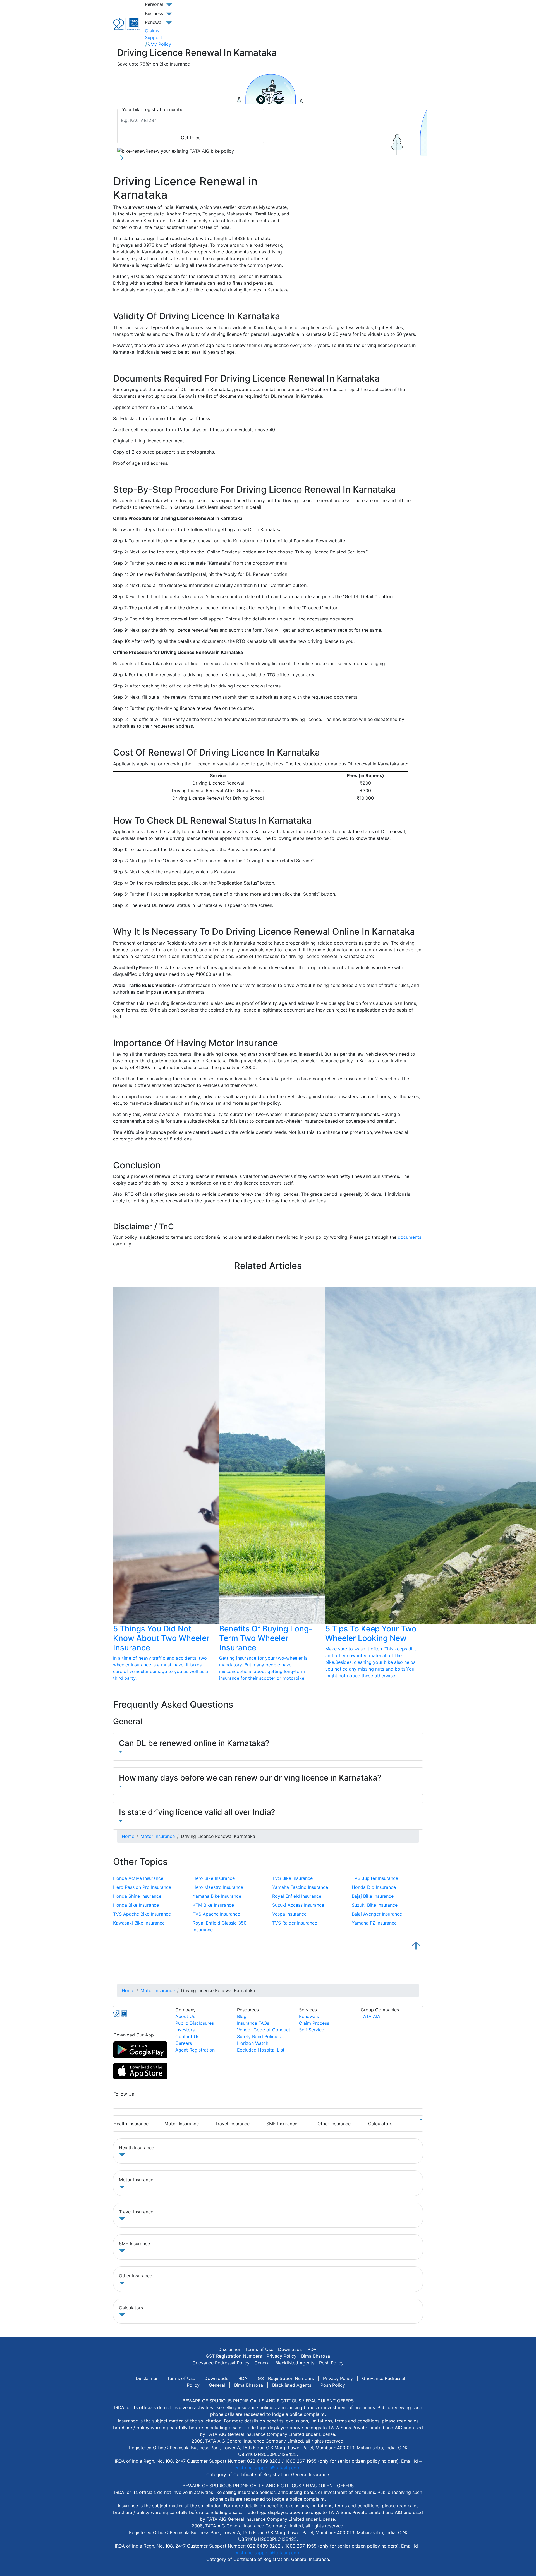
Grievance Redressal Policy (221, 2363)
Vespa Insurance (289, 1914)
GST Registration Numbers (234, 2356)
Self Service (312, 2030)
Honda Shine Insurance (137, 1896)
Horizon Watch (253, 2043)
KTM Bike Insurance (213, 1905)
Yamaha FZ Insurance (374, 1923)
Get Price (191, 138)
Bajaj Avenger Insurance (377, 1914)
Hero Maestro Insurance (218, 1887)
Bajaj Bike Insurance (373, 1896)
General (262, 2363)
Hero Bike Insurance (214, 1878)
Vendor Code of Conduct (264, 2030)
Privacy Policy (282, 2356)
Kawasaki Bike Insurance (139, 1923)
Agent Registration (195, 2050)
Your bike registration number (154, 109)
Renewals (309, 2016)
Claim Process (314, 2023)
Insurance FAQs (253, 2023)
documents (410, 1237)
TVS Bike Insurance (292, 1878)
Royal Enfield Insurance (297, 1896)
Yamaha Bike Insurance (217, 1896)
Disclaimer (229, 2349)
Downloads (290, 2349)
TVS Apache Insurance (216, 1914)
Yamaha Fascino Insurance (300, 1887)
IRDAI (312, 2349)
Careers (184, 2043)
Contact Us (187, 2036)
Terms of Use (259, 2349)
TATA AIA (370, 2016)
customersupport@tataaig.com (267, 2468)
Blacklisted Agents (295, 2363)
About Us (185, 2016)
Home (128, 1836)
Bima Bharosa (316, 2356)
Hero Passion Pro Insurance (142, 1887)
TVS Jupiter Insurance (375, 1878)
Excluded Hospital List (261, 2050)
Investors (185, 2030)
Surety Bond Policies (259, 2036)
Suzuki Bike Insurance (375, 1905)
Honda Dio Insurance (374, 1887)
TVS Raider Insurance (295, 1923)
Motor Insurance (158, 1836)
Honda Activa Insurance (138, 1878)
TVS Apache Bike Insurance (142, 1914)
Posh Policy (331, 2363)
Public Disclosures (195, 2023)
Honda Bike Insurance (136, 1905)
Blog (242, 2016)
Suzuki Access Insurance (298, 1905)
